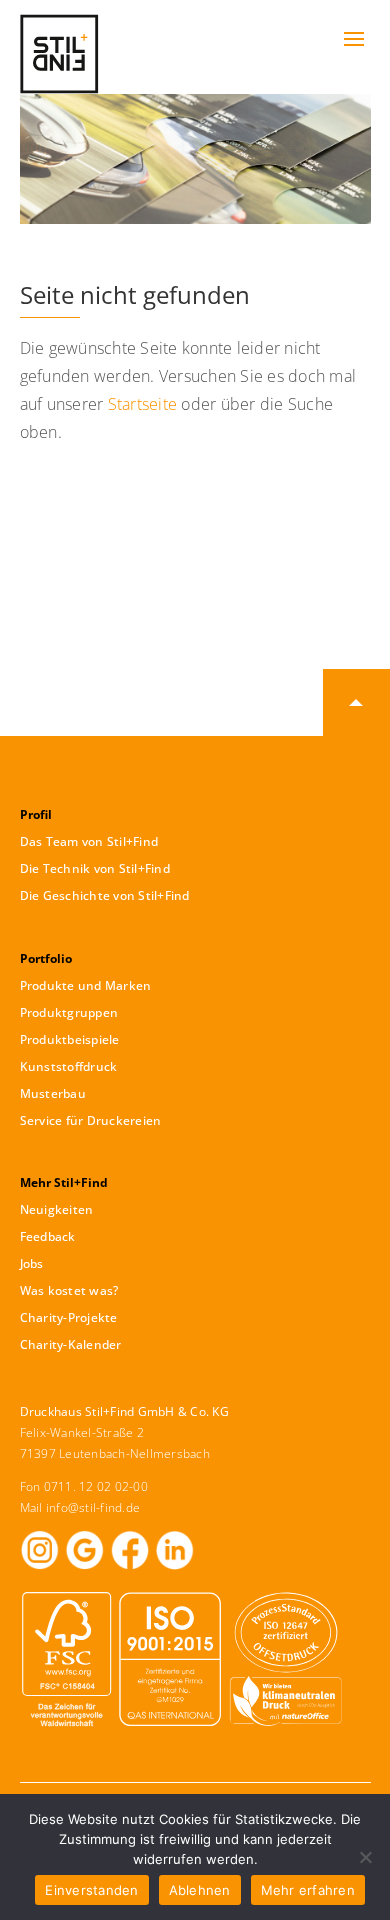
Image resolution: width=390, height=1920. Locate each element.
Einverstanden (91, 1890)
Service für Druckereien (91, 1120)
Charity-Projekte (69, 1317)
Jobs (32, 1263)
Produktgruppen (69, 1012)
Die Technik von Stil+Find (95, 868)
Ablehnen (200, 1890)
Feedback (48, 1236)
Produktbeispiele (70, 1039)
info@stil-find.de (93, 1507)
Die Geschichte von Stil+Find (105, 895)
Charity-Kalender (71, 1344)
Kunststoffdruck (69, 1066)
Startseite (143, 404)
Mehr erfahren (308, 1890)
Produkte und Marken (86, 985)
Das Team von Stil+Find (89, 841)
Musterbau (53, 1093)
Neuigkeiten (57, 1209)
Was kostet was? (69, 1290)
